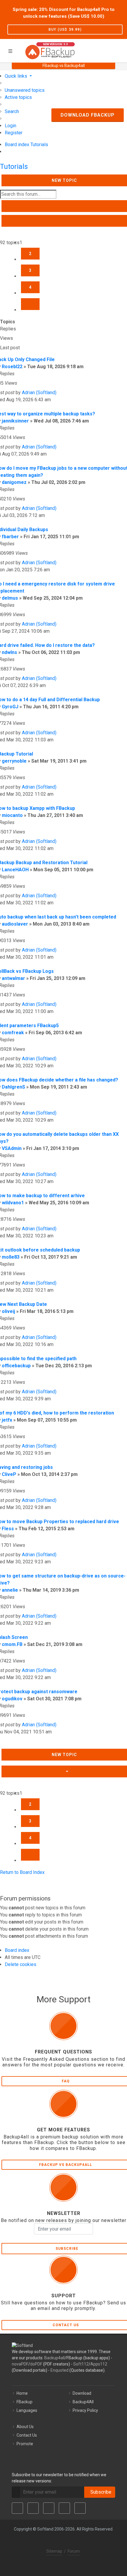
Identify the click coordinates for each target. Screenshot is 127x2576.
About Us (25, 2427)
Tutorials (14, 167)
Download (82, 2393)
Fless (8, 1529)
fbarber (10, 537)
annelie (10, 1590)
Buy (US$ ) (65, 30)
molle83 (11, 1257)
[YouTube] (64, 2508)
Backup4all (54, 2358)
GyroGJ (10, 707)
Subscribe (100, 2492)
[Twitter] (33, 2508)
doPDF (36, 2364)
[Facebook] (17, 2508)
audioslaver (15, 924)
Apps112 (99, 2364)
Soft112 (81, 2364)
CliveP (9, 1474)
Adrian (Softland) (39, 393)
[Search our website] (121, 50)
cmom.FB (12, 1644)
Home (22, 2393)
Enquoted (60, 2370)
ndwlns (9, 652)
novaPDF (20, 2364)
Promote (25, 2444)
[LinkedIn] (49, 2508)
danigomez (14, 482)
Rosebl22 (12, 367)
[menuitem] (25, 90)
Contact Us (27, 2435)
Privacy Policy (85, 2410)
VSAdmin (12, 1148)
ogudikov (12, 1699)
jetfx (7, 1420)
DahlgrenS (13, 1087)
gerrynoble (14, 761)
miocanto (12, 815)
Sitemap (54, 2551)
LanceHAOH (15, 870)
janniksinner (15, 421)
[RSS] (80, 2508)
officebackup (16, 1366)
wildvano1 (13, 1203)
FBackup (25, 2402)
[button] (30, 304)
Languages (27, 2410)
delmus (10, 598)
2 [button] (30, 254)
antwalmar (13, 978)
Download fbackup (88, 115)
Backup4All (83, 2402)
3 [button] (30, 270)
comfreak (13, 1033)
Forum (74, 2551)
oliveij (8, 1311)
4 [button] (30, 287)
